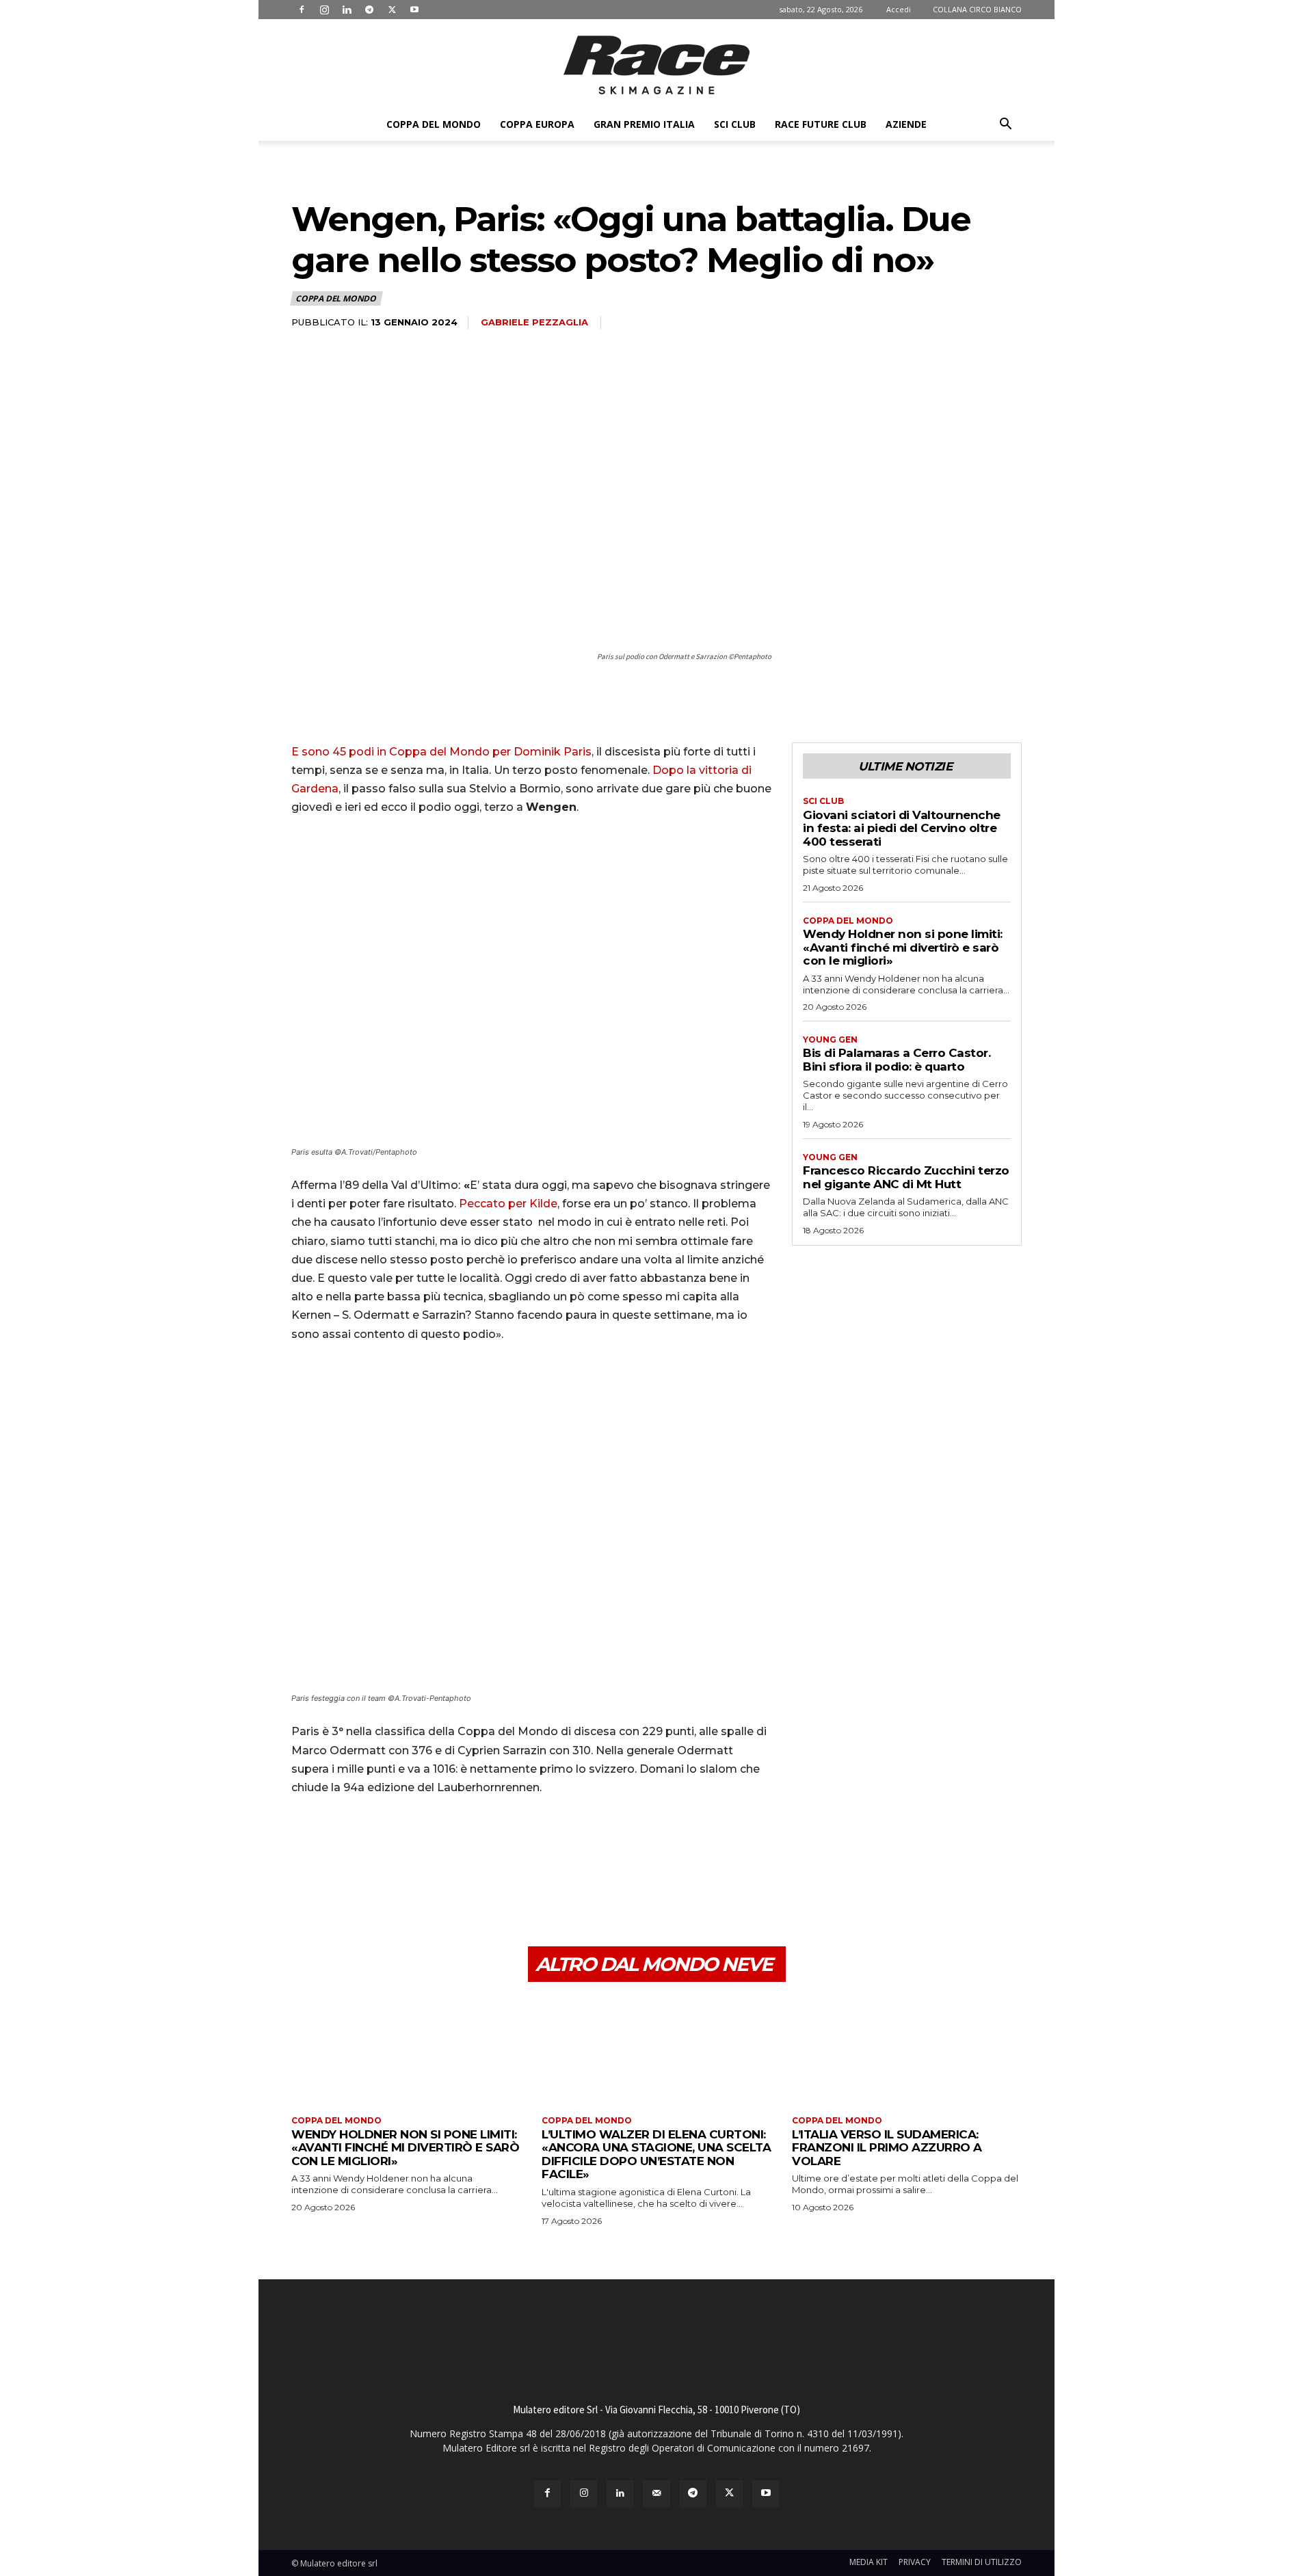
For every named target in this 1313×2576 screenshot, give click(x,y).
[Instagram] (324, 10)
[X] (392, 10)
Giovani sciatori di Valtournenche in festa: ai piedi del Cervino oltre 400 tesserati (902, 828)
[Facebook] (302, 10)
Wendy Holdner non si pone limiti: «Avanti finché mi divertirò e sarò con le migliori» (903, 947)
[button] (1005, 125)
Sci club (735, 124)
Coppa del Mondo (434, 124)
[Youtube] (414, 10)
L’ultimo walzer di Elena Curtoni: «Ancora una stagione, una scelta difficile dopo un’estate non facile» (656, 2155)
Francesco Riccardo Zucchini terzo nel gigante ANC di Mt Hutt (906, 1177)
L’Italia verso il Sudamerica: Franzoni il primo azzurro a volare (887, 2148)
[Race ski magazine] (656, 65)
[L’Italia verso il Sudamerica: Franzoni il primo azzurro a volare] (907, 2051)
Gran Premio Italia (644, 124)
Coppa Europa (537, 124)
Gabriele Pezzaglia (534, 322)
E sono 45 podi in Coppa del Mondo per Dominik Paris (441, 752)
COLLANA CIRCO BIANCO (977, 9)
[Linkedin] (347, 10)
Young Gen (830, 1040)
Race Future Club (821, 124)
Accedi (899, 9)
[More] (432, 1881)
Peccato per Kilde (508, 1204)
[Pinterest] (368, 1881)
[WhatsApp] (399, 1881)
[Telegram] (369, 10)
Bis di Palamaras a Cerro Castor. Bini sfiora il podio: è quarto (897, 1060)
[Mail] (656, 2494)
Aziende (906, 124)
